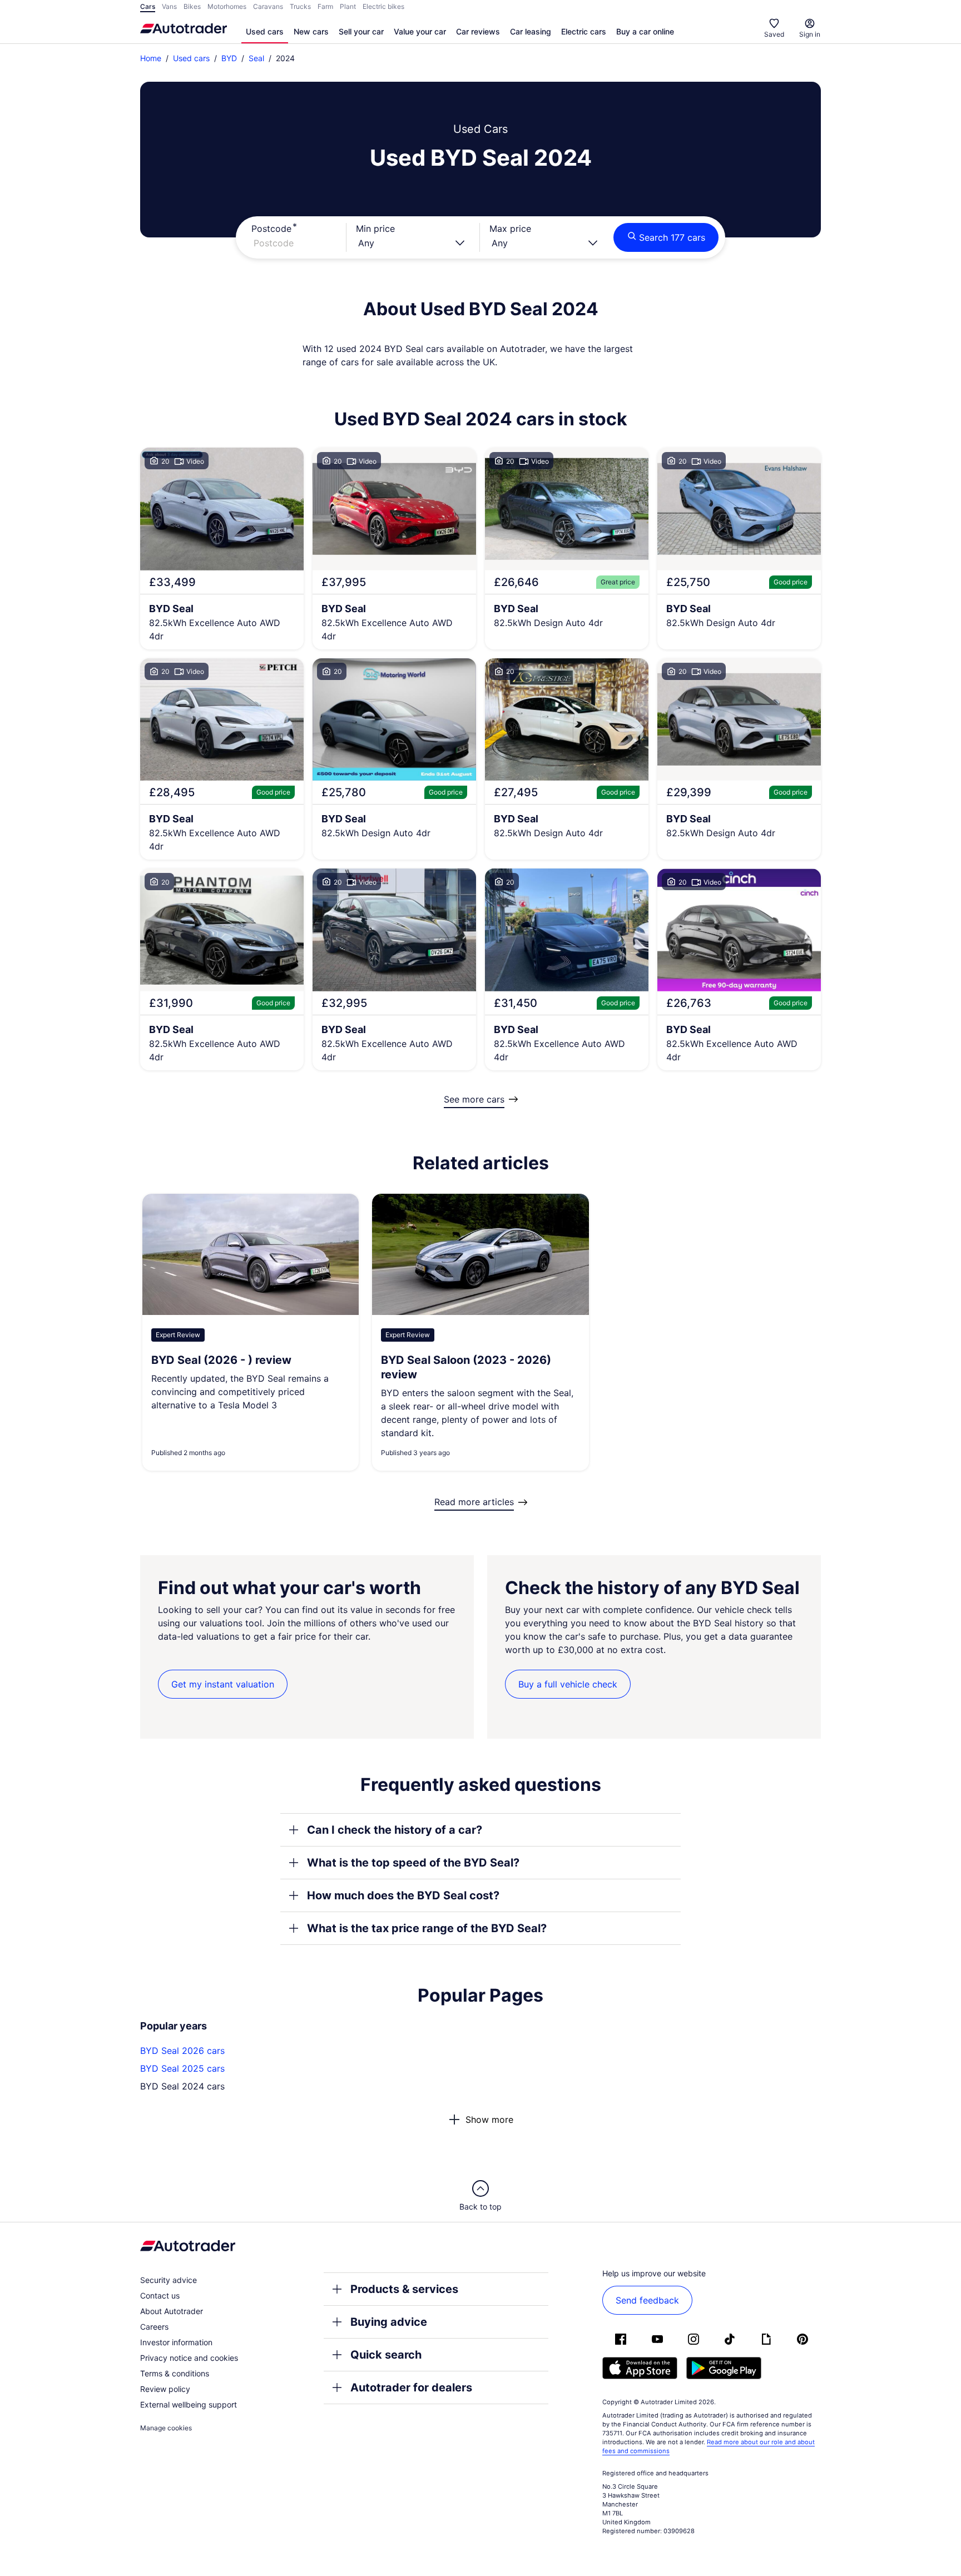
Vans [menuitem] (169, 6)
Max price (510, 229)
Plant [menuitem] (348, 6)
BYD (229, 58)
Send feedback (647, 2300)
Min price (375, 229)
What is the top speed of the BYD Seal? (413, 1863)
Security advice (169, 2280)
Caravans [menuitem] (268, 6)
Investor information (176, 2342)
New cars (311, 31)
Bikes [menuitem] (192, 6)
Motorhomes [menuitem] (227, 6)
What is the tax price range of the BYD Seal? (427, 1928)
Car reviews (478, 31)
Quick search (386, 2355)
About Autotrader (172, 2311)
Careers (154, 2327)
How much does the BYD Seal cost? (403, 1895)
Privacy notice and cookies (189, 2358)
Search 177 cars (672, 237)
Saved (774, 34)
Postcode (271, 229)
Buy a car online (645, 31)
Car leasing (531, 31)
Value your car (420, 31)
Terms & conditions (175, 2373)
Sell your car (361, 31)
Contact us (160, 2295)
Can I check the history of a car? (395, 1830)
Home (151, 58)
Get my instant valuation (223, 1684)
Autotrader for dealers (411, 2388)
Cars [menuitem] (148, 6)
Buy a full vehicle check (568, 1684)
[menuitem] (265, 32)
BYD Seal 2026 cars (182, 2051)
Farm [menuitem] (325, 6)
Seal (256, 58)
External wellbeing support (189, 2404)
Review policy (165, 2389)
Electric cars (584, 31)
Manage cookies (166, 2428)
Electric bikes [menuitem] (383, 6)
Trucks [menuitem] (300, 6)
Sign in (810, 34)
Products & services (404, 2289)
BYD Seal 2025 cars (182, 2068)
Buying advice (389, 2322)
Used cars (265, 31)
